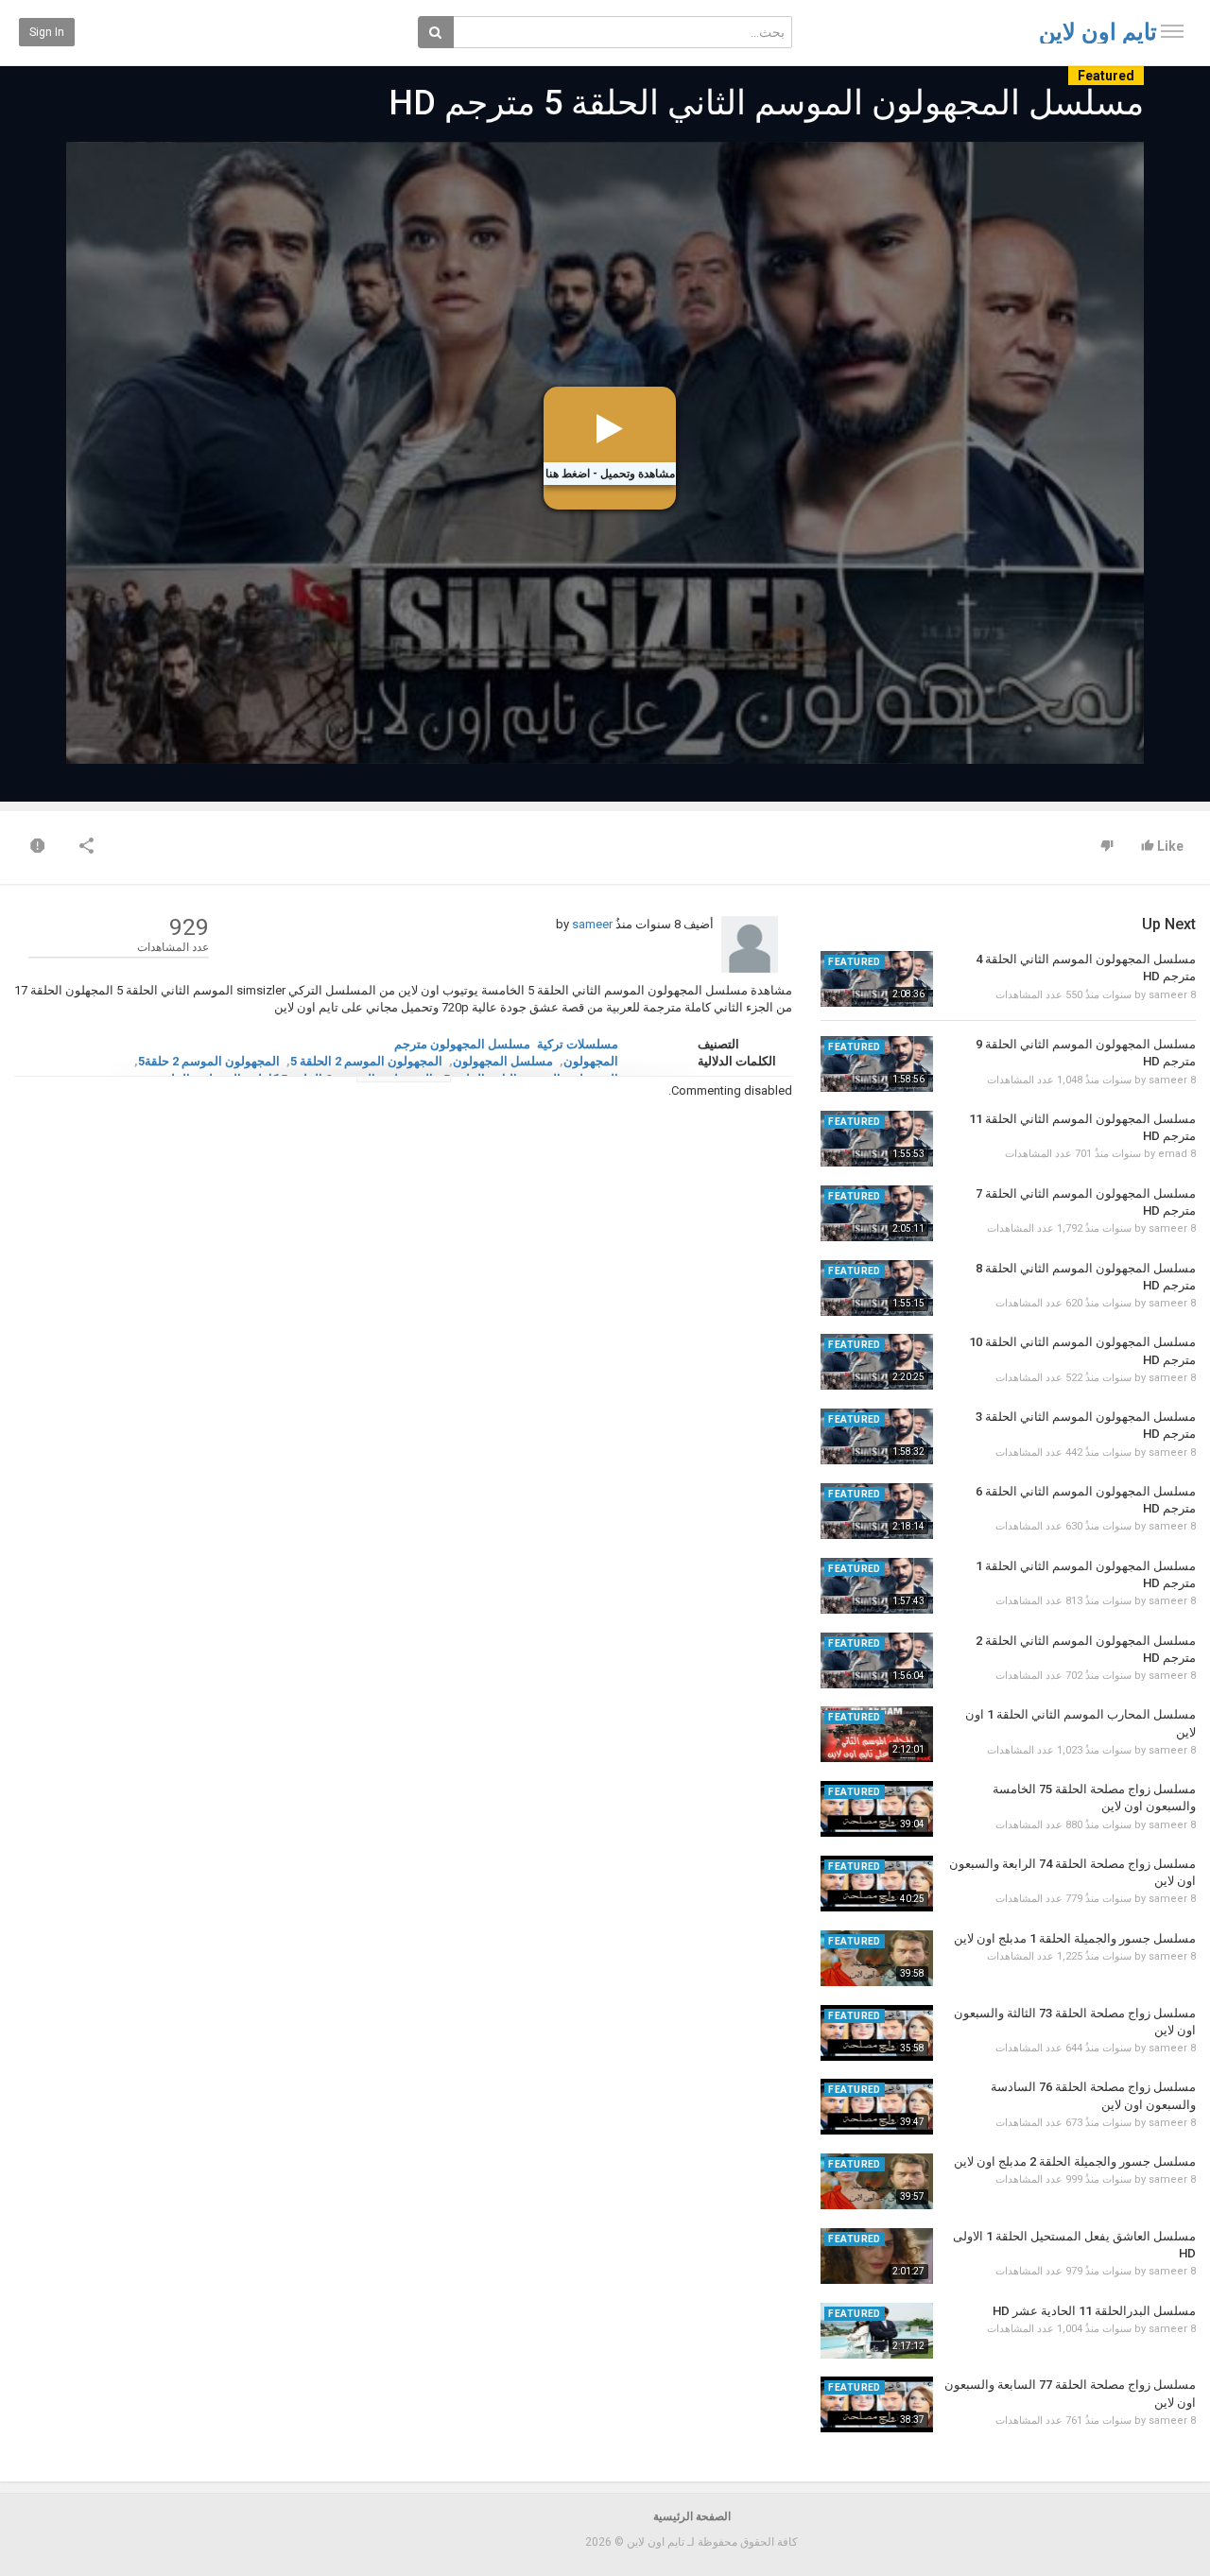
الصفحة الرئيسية (692, 2516)
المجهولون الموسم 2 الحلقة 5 (366, 1061)
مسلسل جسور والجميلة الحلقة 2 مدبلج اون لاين (1075, 2161)
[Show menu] (1172, 31)
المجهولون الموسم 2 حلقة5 (209, 1061)
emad (1173, 1154)
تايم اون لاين (1098, 32)
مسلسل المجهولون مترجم (462, 1044)
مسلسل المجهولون (503, 1061)
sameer (592, 924)
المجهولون (591, 1061)
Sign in (47, 32)
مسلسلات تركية (578, 1044)
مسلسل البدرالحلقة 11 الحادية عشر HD (1094, 2311)
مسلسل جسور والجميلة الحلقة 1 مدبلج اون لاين (1075, 1938)
